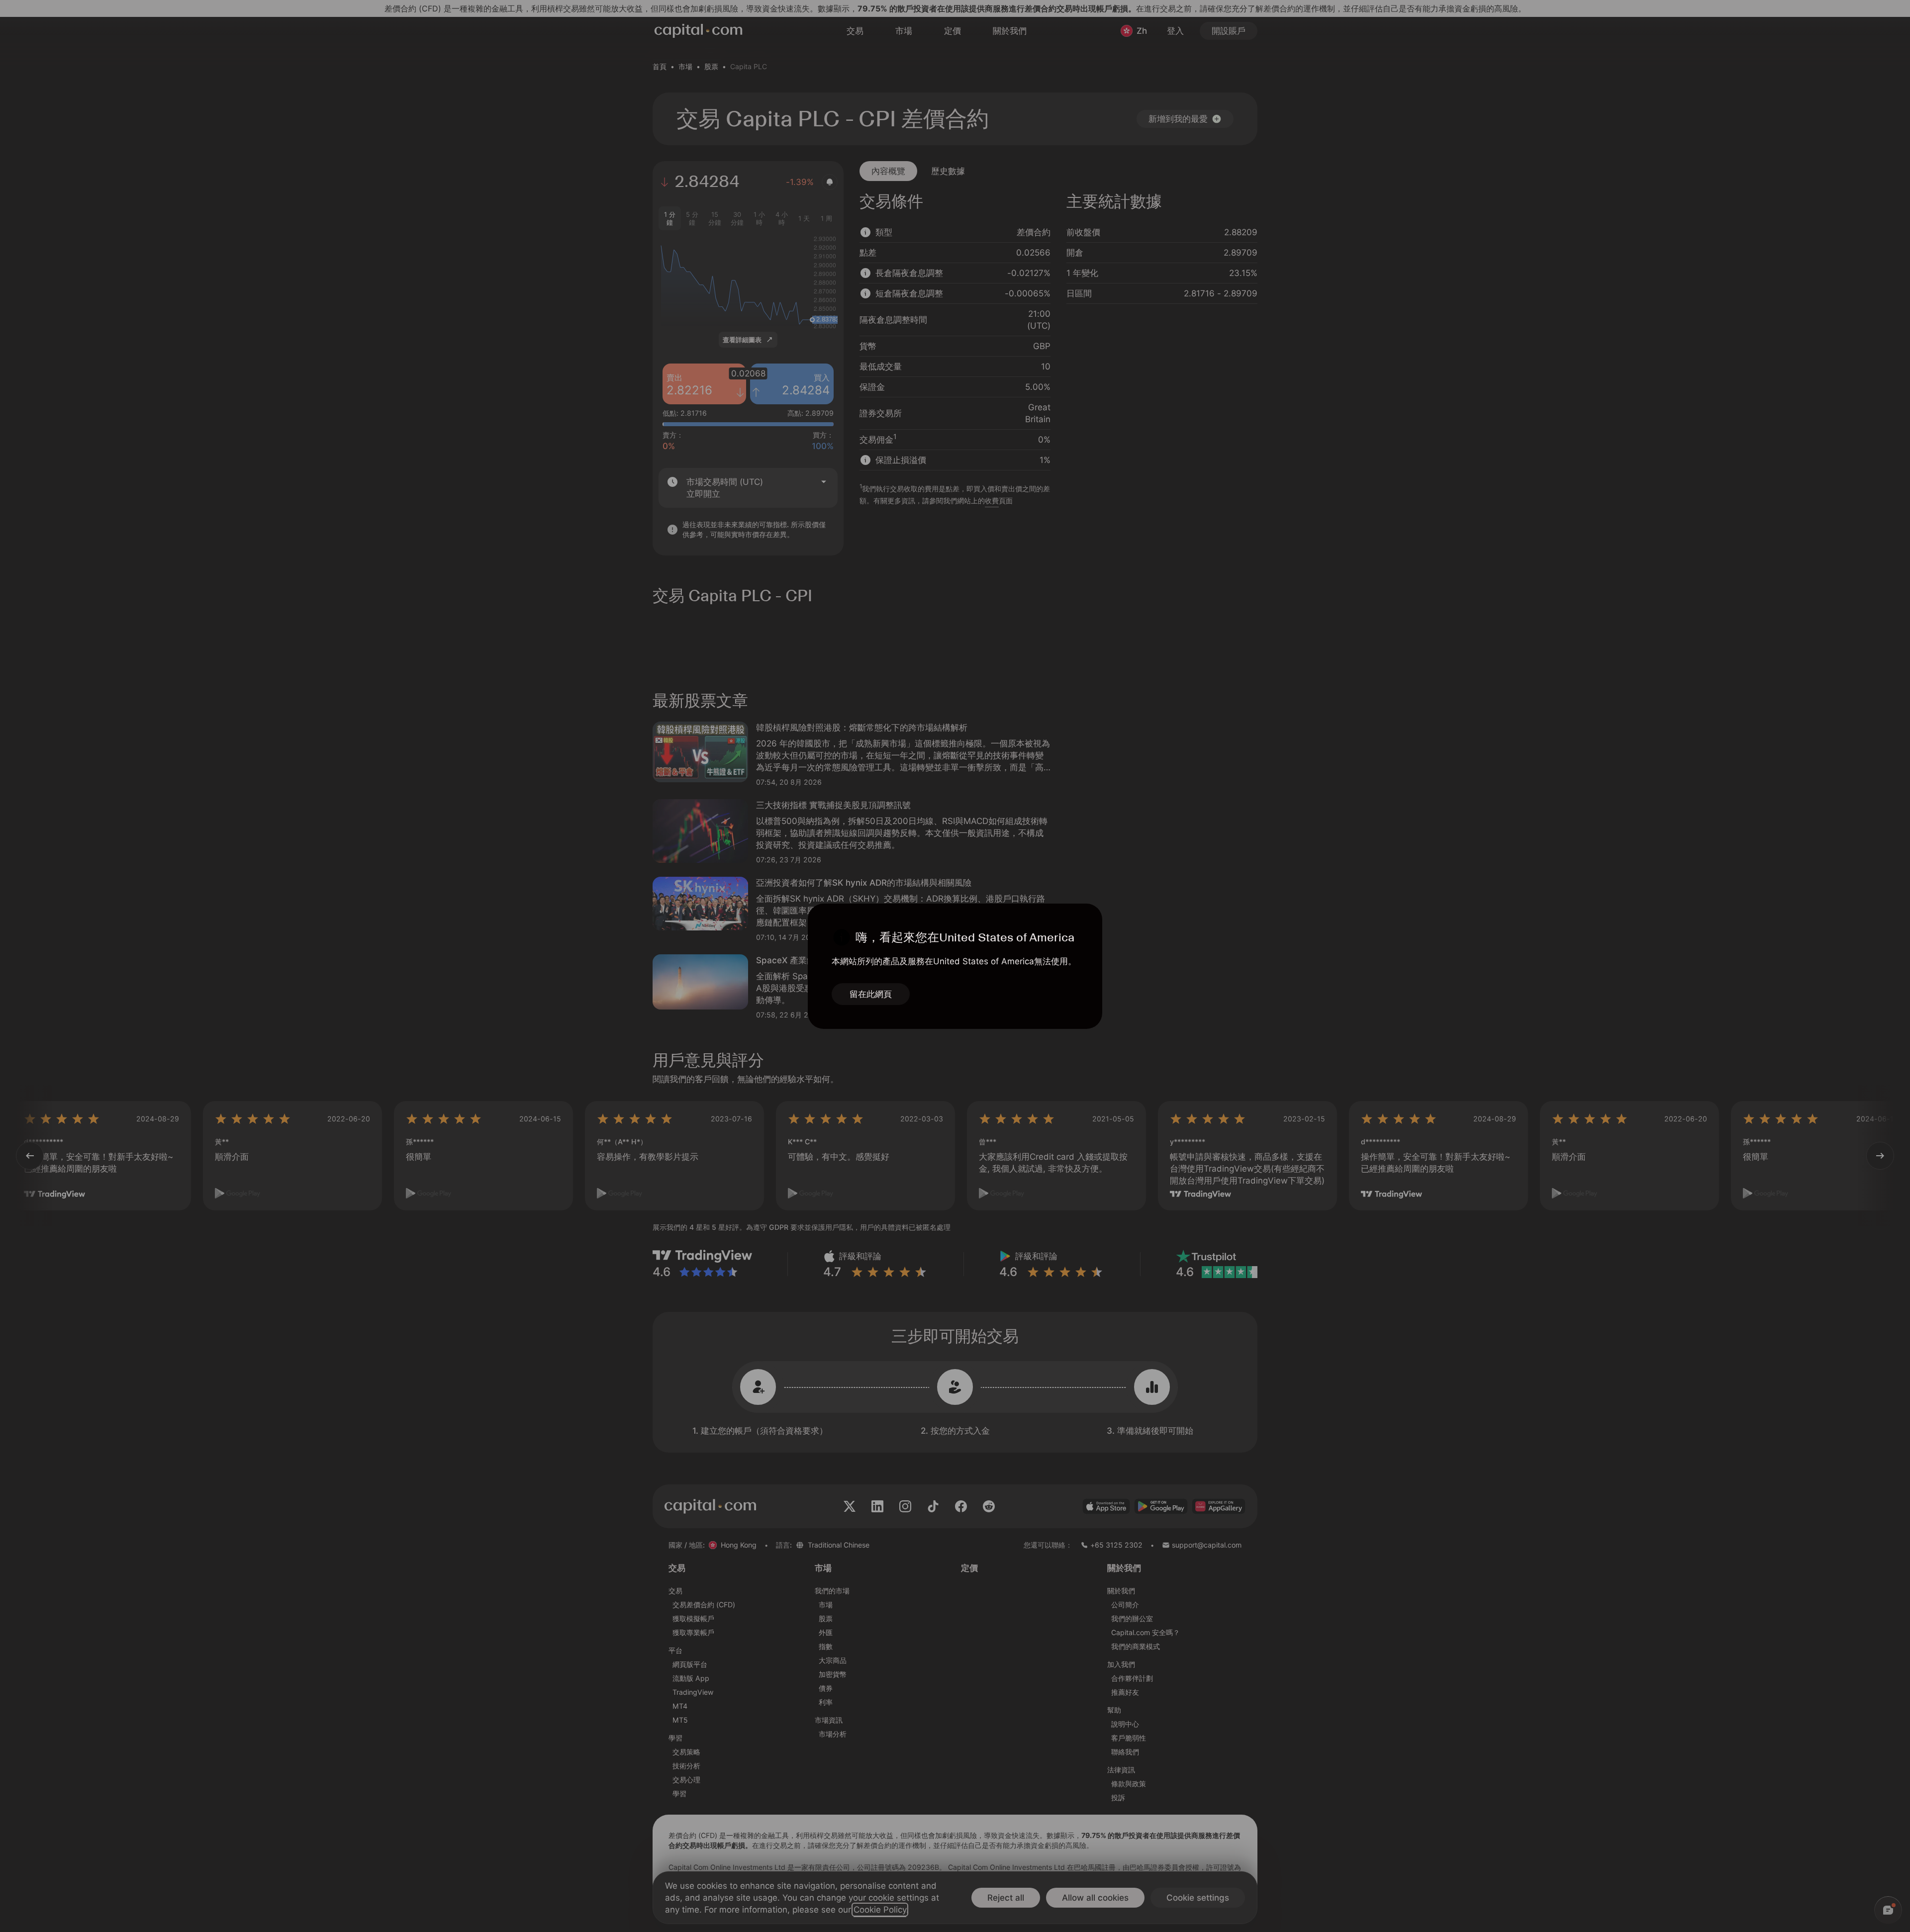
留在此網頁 (871, 994)
